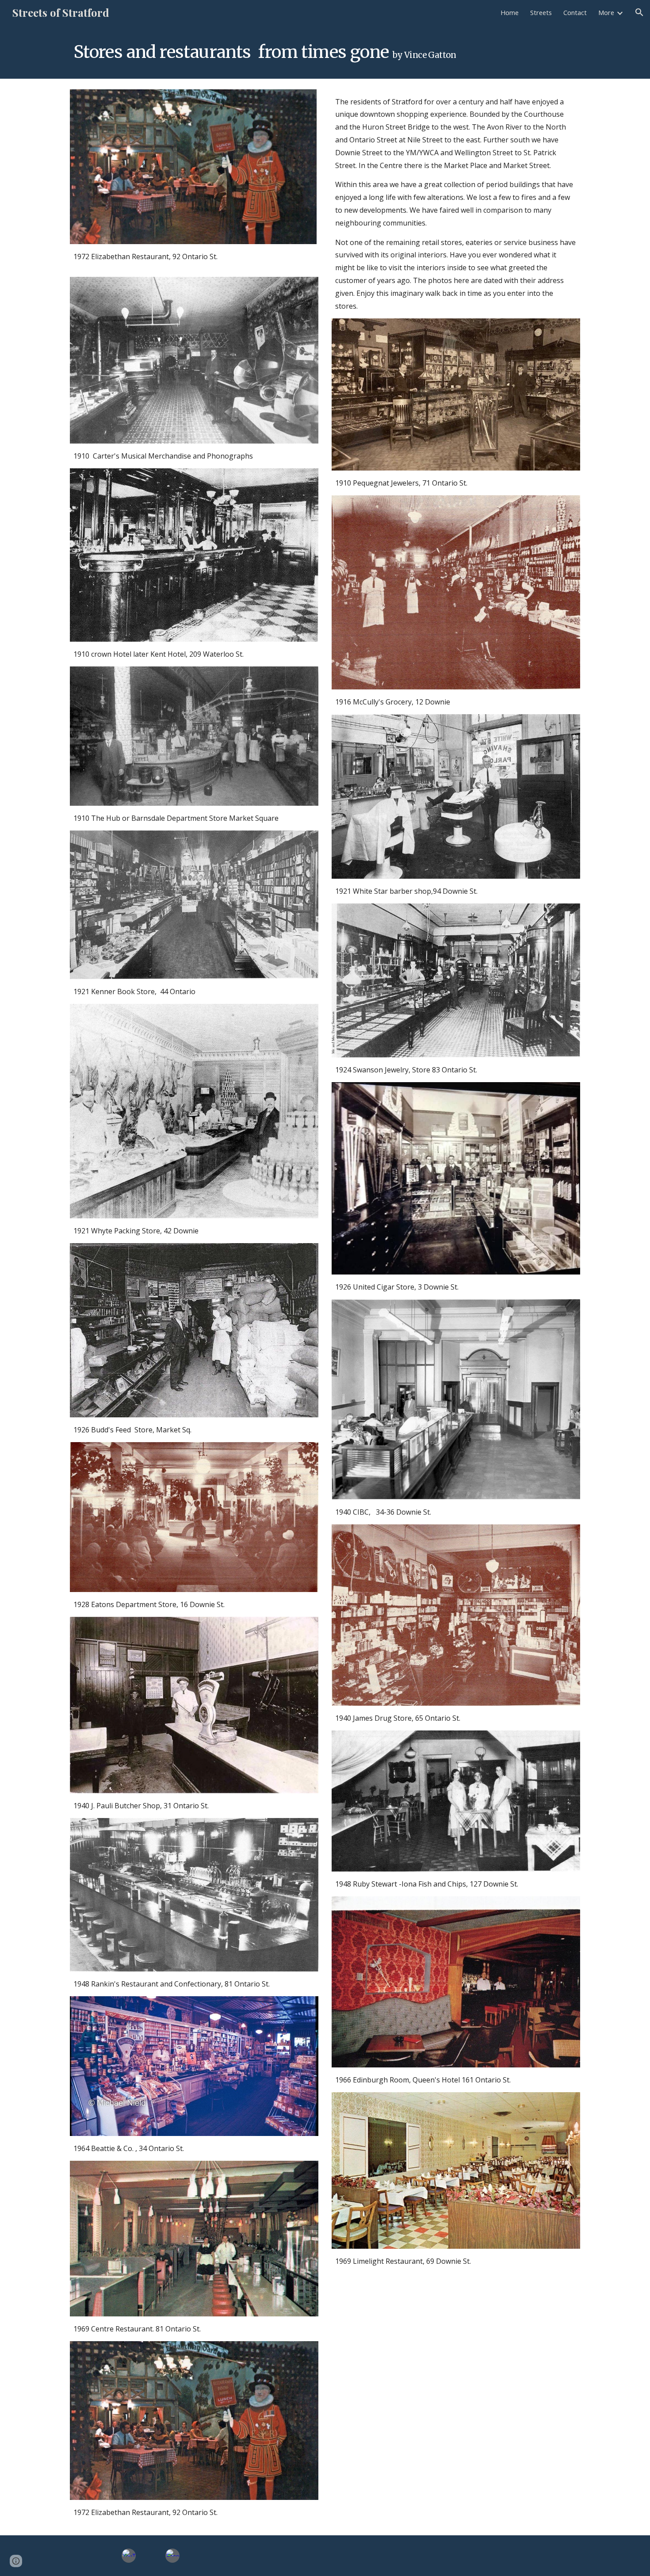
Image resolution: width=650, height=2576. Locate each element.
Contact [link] (575, 12)
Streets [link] (541, 12)
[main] (281, 52)
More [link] (606, 12)
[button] (639, 12)
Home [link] (510, 12)
